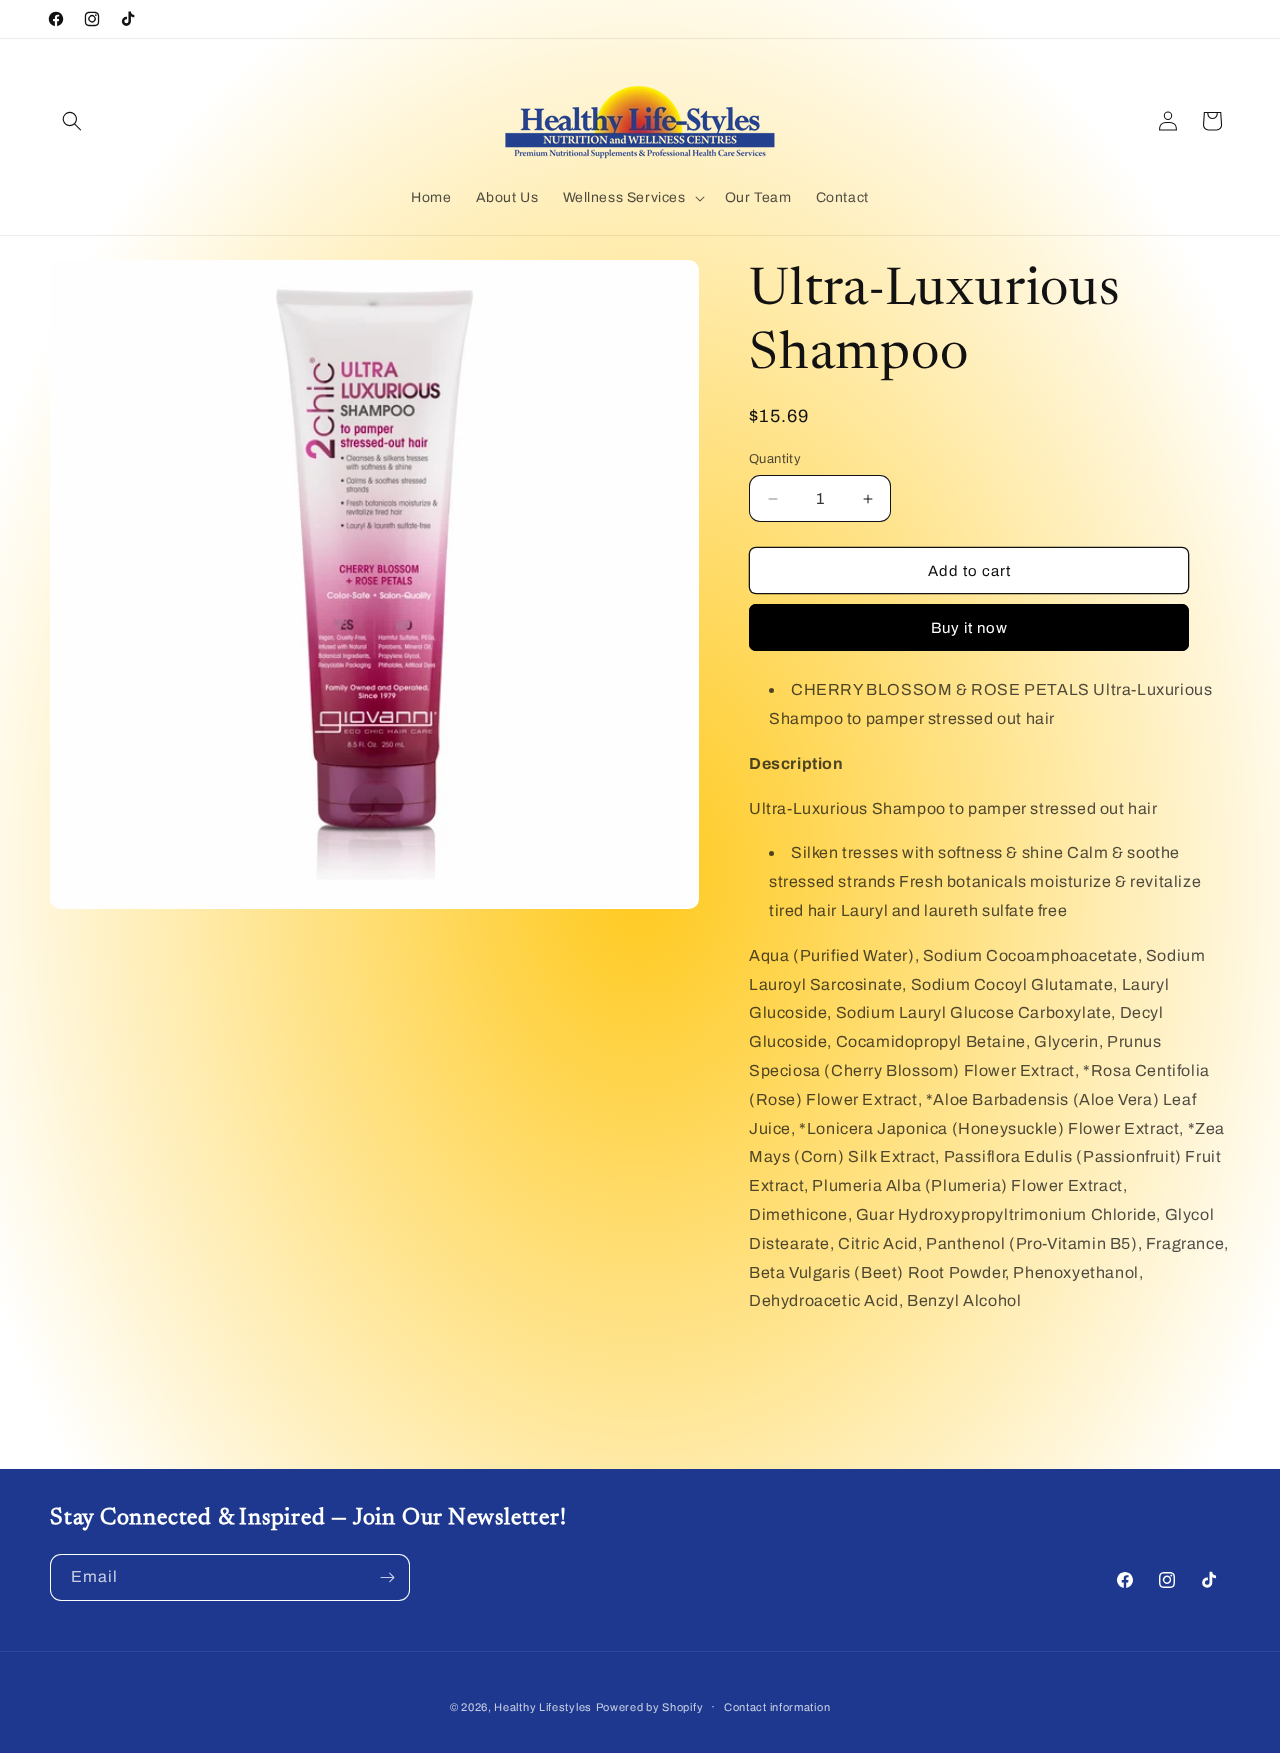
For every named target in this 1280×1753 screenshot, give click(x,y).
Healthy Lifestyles (543, 1707)
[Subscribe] (387, 1577)
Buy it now (969, 628)
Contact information (777, 1707)
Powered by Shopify (650, 1707)
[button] (72, 121)
